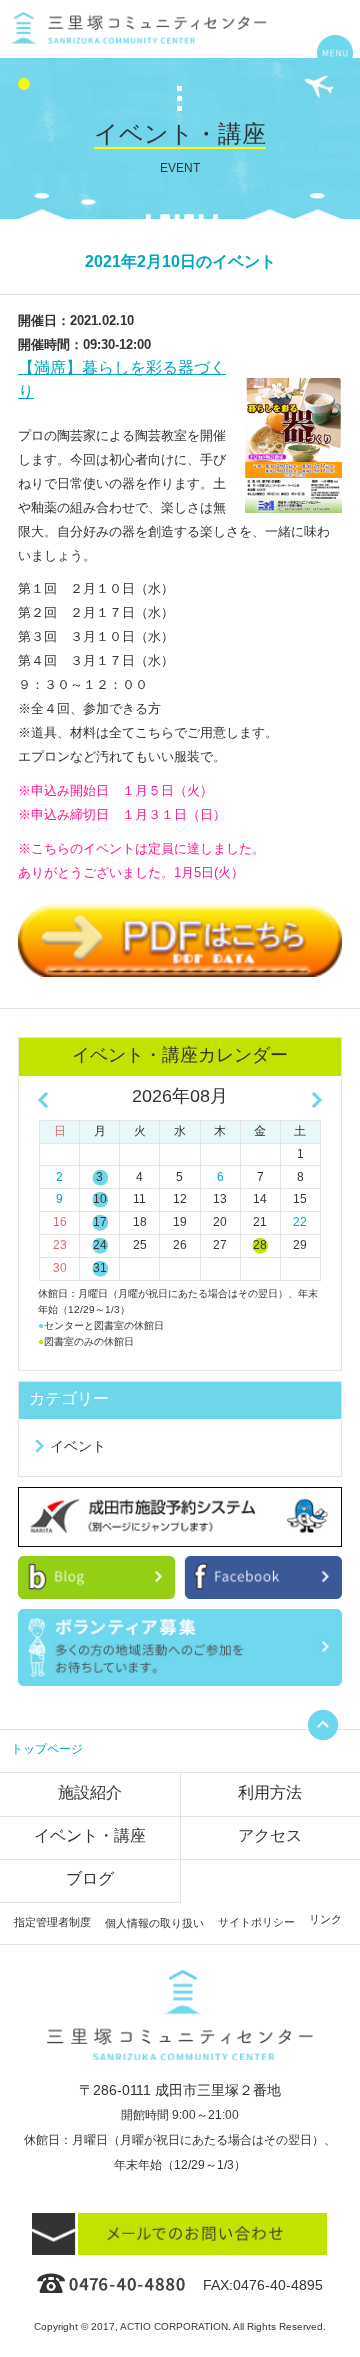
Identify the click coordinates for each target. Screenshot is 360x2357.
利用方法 (270, 1792)
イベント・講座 (90, 1835)
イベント (78, 1446)
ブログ (90, 1878)
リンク (325, 1919)
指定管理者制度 (52, 1922)
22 (300, 1222)
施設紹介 (90, 1792)
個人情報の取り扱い (154, 1923)
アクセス (270, 1835)
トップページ (47, 1749)
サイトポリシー (256, 1922)
